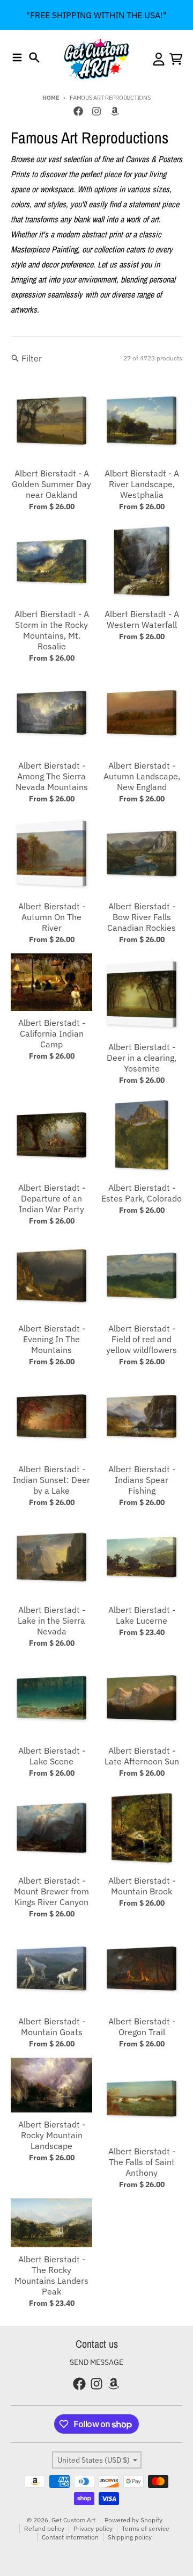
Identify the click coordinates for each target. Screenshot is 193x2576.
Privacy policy (93, 2528)
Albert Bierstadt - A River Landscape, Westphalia (142, 484)
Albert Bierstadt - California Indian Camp (52, 1033)
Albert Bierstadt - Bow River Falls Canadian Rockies (142, 917)
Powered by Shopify (133, 2520)
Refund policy (44, 2528)
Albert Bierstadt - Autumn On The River (52, 917)
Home (51, 98)
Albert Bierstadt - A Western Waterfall (142, 619)
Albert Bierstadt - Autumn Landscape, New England (142, 776)
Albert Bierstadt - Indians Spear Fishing (142, 1480)
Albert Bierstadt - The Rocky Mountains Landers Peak (51, 2275)
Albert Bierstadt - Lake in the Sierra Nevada (51, 1620)
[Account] (159, 59)
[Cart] (176, 59)
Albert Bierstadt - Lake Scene (52, 1756)
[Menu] (17, 57)
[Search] (34, 57)
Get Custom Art (73, 2520)
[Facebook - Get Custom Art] (78, 111)
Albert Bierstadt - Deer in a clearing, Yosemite (142, 1058)
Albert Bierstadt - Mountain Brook (142, 1886)
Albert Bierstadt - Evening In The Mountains (52, 1339)
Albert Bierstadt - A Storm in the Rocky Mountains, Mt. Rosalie (52, 630)
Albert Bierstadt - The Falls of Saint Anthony (142, 2162)
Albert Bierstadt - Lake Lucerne (142, 1615)
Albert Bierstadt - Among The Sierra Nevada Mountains (52, 776)
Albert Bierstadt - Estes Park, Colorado (142, 1193)
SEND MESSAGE (96, 2362)
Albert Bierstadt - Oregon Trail (142, 2027)
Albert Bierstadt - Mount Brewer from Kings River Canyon (51, 1891)
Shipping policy (130, 2537)
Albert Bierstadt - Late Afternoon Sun (142, 1756)
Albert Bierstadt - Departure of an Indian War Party (52, 1198)
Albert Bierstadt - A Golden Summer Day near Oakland (51, 484)
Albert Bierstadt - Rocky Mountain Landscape (52, 2135)
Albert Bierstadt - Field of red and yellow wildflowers (142, 1339)
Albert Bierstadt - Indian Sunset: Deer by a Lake (51, 1480)
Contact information (70, 2537)
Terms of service (146, 2528)
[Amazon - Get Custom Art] (115, 111)
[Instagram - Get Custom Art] (96, 111)
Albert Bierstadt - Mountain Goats (52, 2027)
